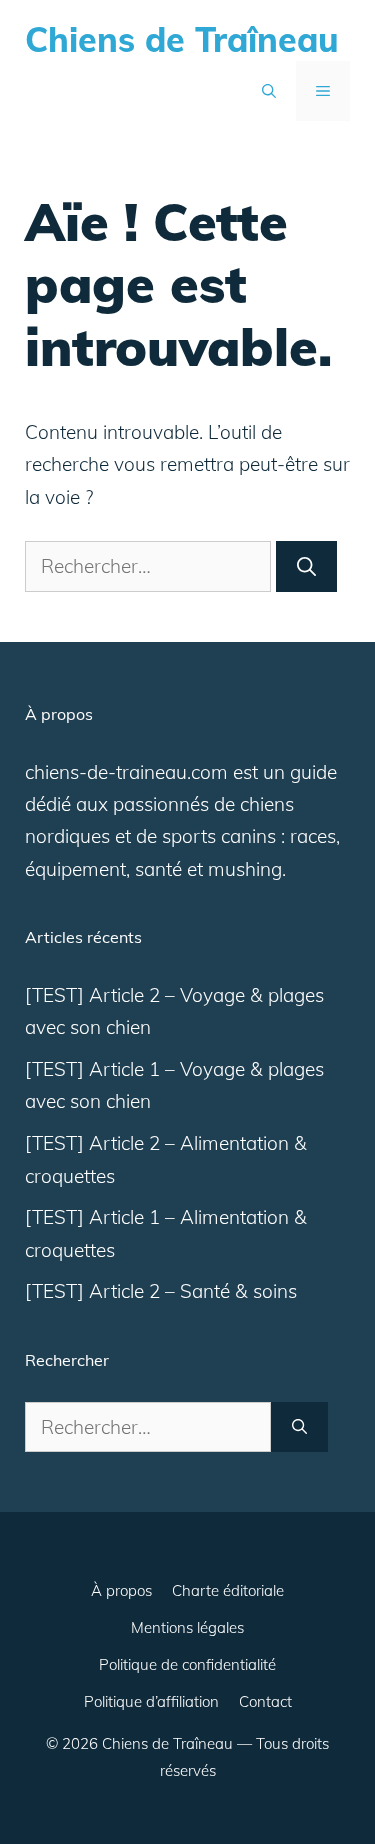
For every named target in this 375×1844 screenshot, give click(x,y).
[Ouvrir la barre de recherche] (269, 91)
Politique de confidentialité (187, 1664)
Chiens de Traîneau (182, 39)
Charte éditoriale (228, 1590)
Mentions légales (187, 1627)
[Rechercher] (306, 566)
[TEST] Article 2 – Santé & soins (161, 1291)
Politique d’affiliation (151, 1701)
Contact (265, 1701)
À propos (121, 1590)
